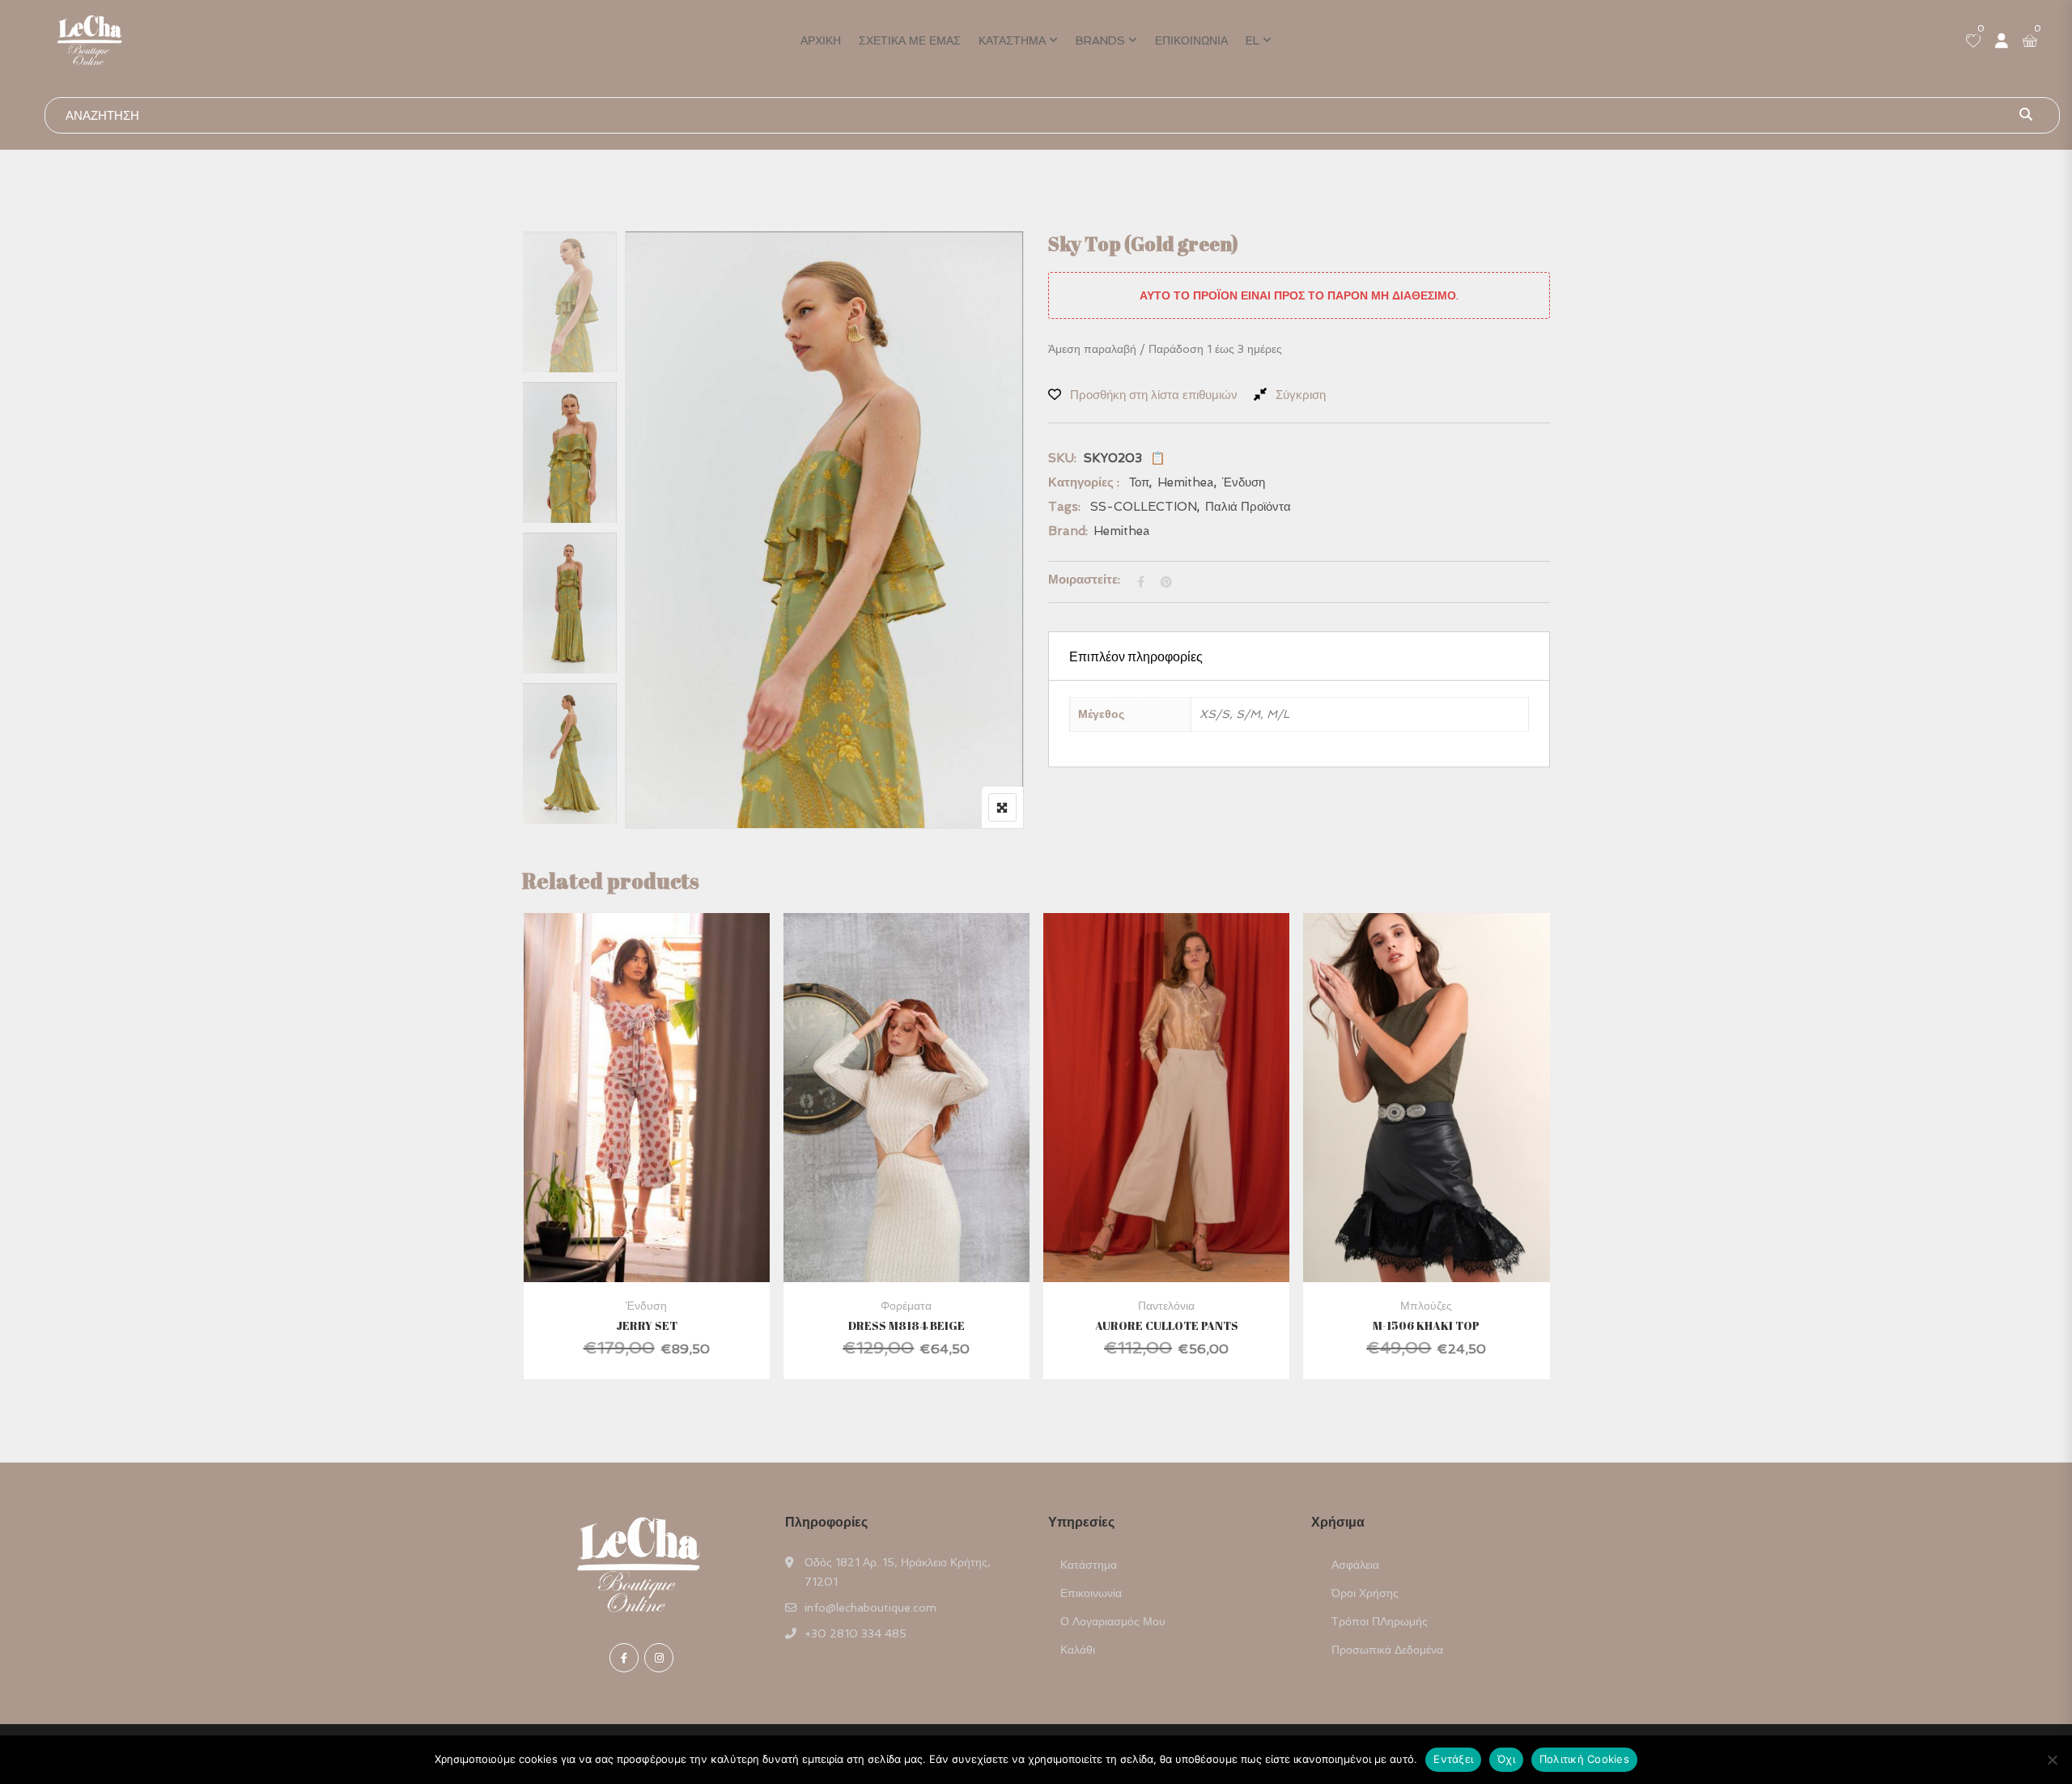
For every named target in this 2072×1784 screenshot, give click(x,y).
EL (1253, 40)
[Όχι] (2052, 1760)
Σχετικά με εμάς (910, 40)
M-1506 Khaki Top (1426, 1325)
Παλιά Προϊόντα (1248, 507)
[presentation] (533, 1162)
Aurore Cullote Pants (1167, 1325)
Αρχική (821, 40)
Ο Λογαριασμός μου (1113, 1621)
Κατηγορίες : (1084, 482)
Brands (1100, 40)
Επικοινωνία (1191, 40)
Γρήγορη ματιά (647, 1243)
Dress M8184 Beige (906, 1325)
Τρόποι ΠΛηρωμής (1380, 1621)
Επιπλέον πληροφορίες (1136, 656)
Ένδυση (1244, 482)
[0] (1973, 42)
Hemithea (1186, 482)
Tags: (1064, 507)
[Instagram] (659, 1658)
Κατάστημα (1012, 40)
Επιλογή (624, 1134)
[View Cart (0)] (2030, 42)
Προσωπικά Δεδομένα (1387, 1650)
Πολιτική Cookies (1584, 1759)
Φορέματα (906, 1306)
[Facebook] (624, 1658)
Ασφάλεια (1355, 1565)
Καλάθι (1078, 1650)
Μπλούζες (1426, 1306)
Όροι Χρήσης (1365, 1593)
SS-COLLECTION (1144, 507)
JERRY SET (647, 1325)
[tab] (1299, 656)
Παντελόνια (1166, 1306)
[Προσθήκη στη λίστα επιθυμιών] (667, 1134)
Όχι (1506, 1759)
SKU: (1062, 458)
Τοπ (1139, 482)
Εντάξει (1453, 1759)
